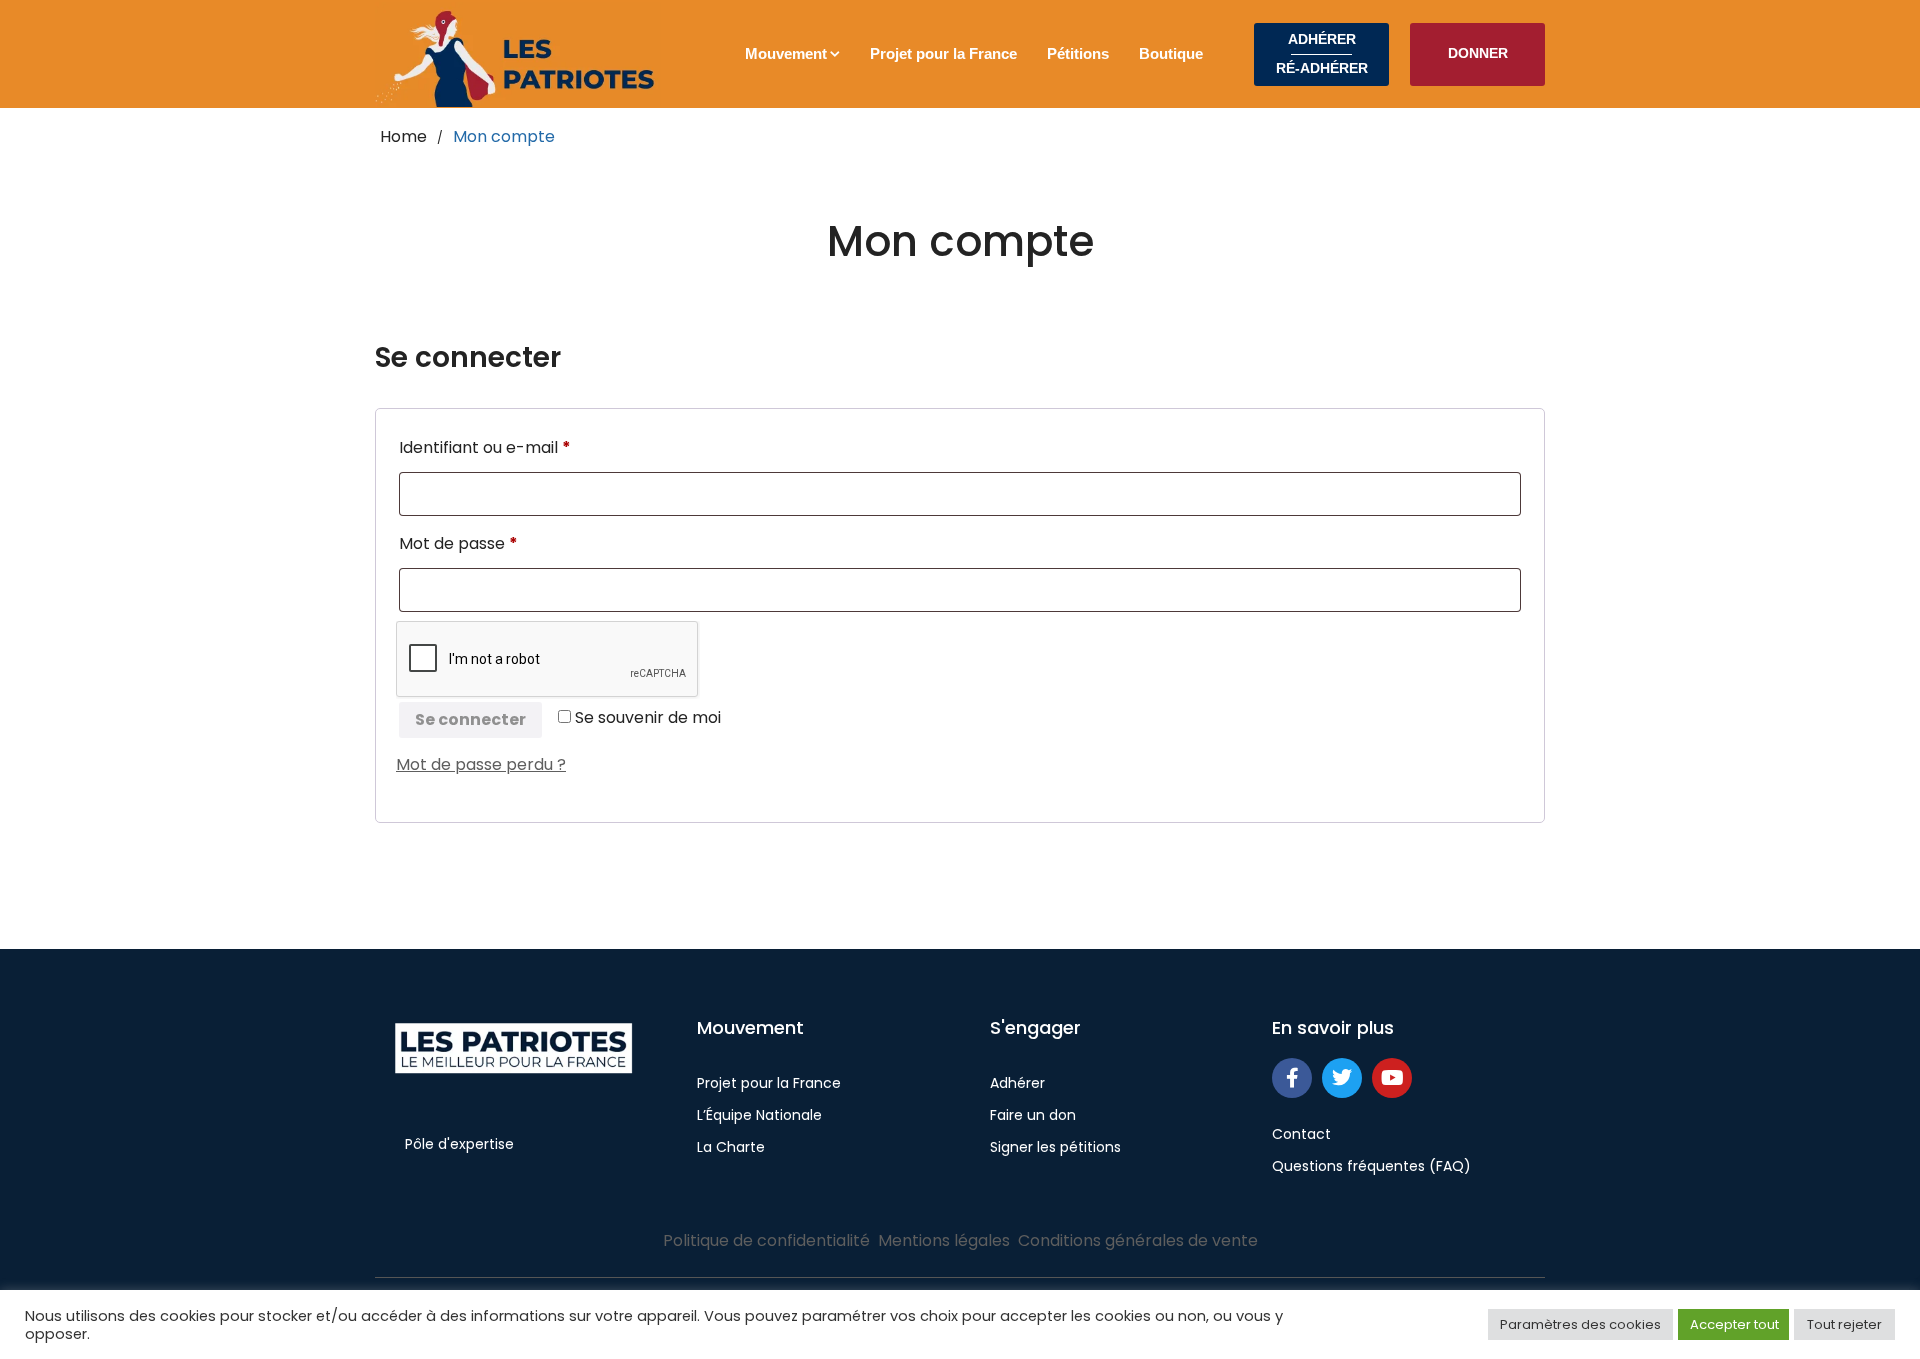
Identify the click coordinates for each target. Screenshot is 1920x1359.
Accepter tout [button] (1734, 1324)
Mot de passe (502, 541)
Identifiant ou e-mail (528, 445)
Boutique (1171, 53)
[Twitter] (1342, 1078)
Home (403, 136)
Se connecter (470, 719)
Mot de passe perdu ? (481, 764)
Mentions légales (944, 1240)
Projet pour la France (943, 53)
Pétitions (1078, 53)
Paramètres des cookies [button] (1580, 1324)
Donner (1478, 53)
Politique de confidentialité (766, 1240)
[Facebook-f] (1292, 1078)
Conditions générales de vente (1138, 1240)
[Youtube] (1392, 1078)
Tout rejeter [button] (1844, 1324)
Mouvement (786, 53)
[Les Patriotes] (518, 54)
